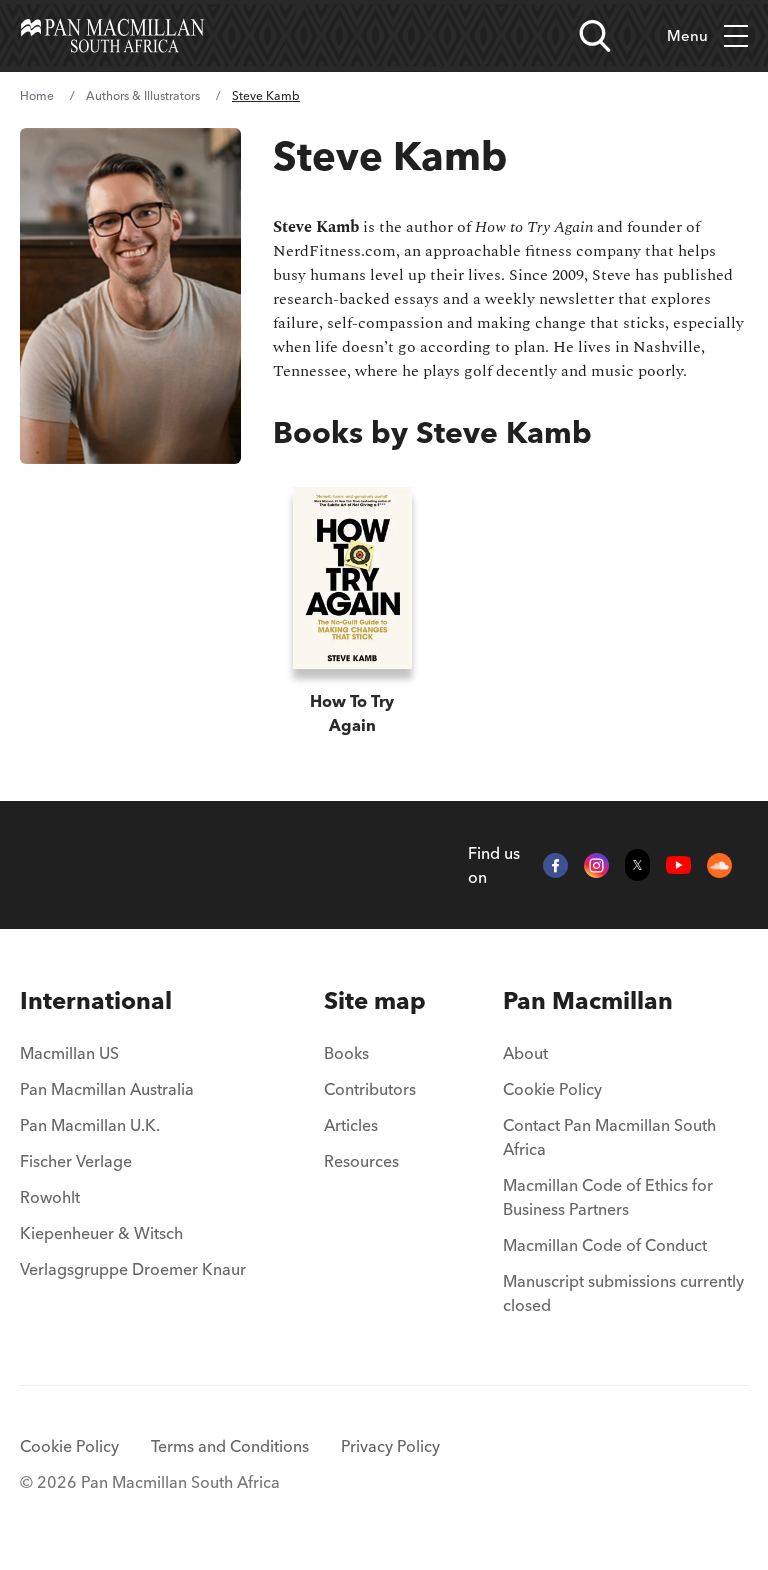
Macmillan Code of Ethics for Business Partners (608, 1197)
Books (346, 1053)
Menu (687, 35)
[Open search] (595, 36)
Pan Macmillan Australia (107, 1089)
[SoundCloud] (719, 865)
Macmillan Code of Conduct (605, 1245)
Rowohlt (50, 1197)
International (96, 1000)
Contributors (370, 1089)
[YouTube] (678, 865)
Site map (375, 1000)
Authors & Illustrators (143, 95)
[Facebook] (555, 865)
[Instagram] (596, 865)
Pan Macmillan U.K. (90, 1125)
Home (37, 95)
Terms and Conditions (230, 1446)
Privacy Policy (390, 1446)
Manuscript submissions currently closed (623, 1293)
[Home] (112, 36)
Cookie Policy (552, 1089)
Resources (361, 1161)
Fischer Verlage (76, 1161)
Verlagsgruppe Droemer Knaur (133, 1269)
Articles (351, 1125)
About (525, 1053)
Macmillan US (69, 1053)
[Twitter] (637, 865)
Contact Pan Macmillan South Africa (609, 1137)
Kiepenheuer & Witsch (101, 1233)
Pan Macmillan (588, 1000)
